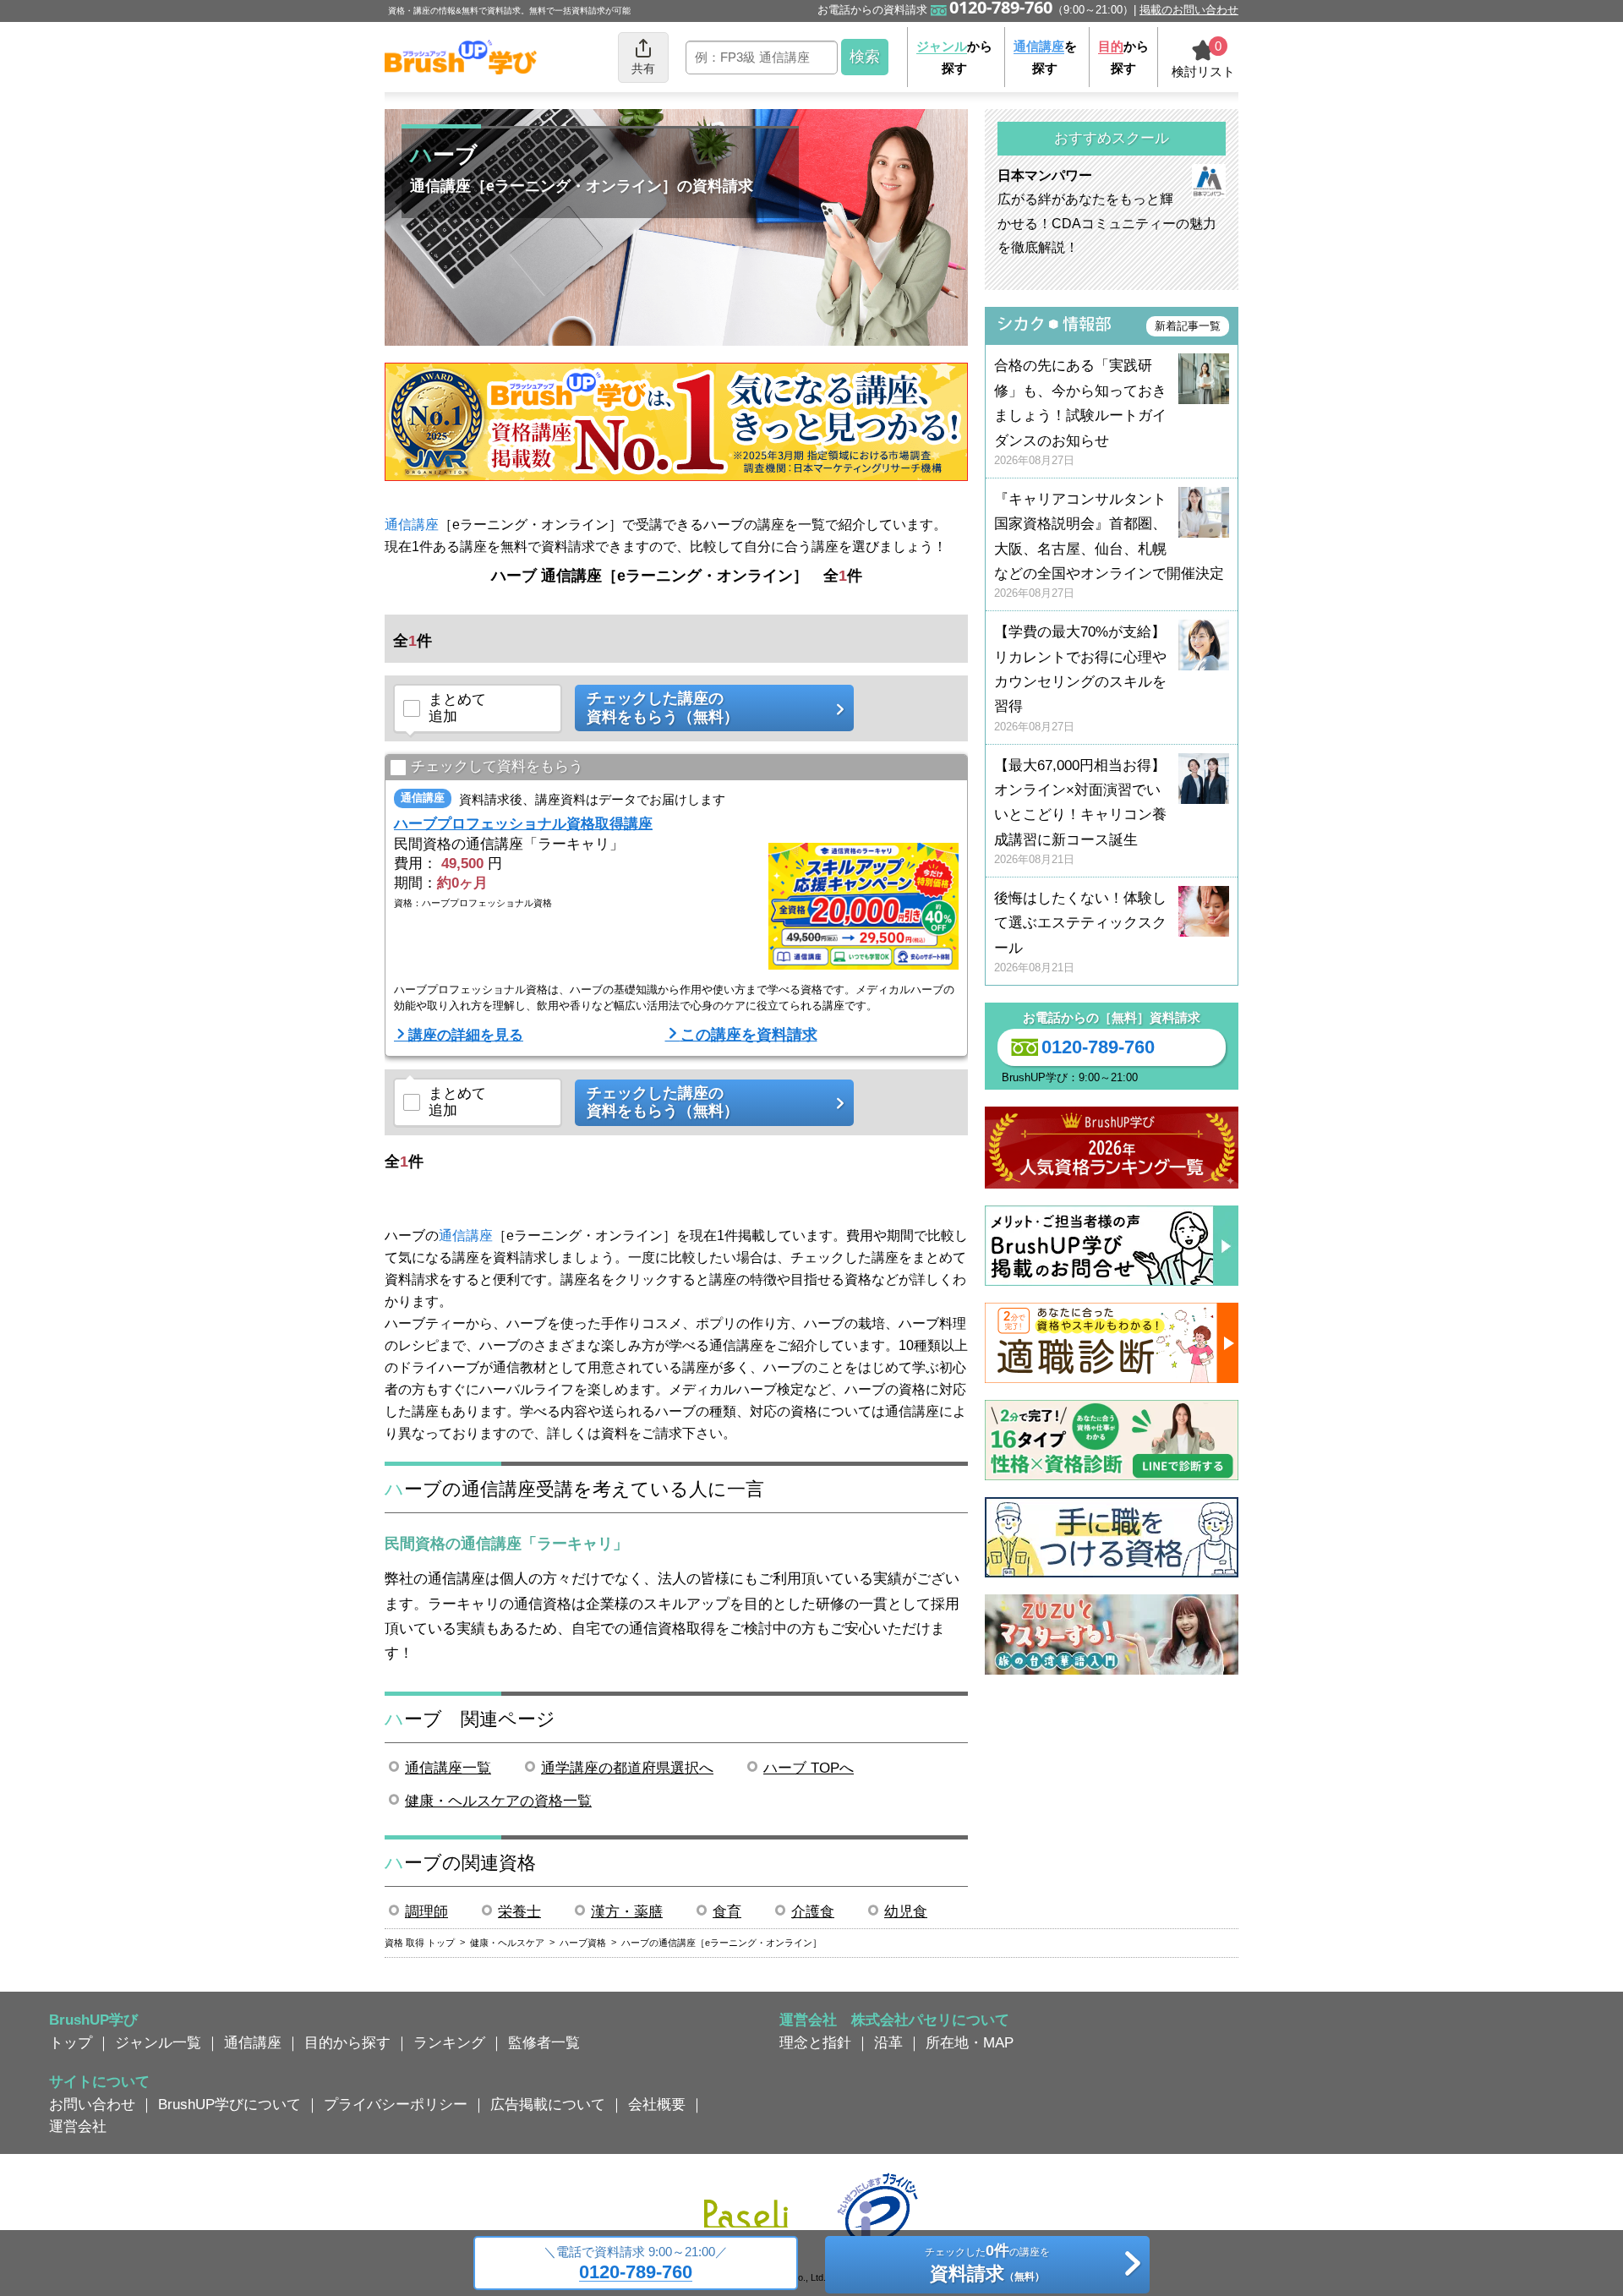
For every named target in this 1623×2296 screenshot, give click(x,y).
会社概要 (657, 2104)
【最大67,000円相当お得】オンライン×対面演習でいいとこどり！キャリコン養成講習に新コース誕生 (1080, 812)
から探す (954, 57)
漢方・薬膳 (627, 1911)
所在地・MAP (970, 2042)
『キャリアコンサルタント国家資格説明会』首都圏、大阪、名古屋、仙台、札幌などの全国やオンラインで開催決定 (1109, 546)
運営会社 (78, 2126)
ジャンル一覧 (158, 2042)
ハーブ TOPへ (809, 1768)
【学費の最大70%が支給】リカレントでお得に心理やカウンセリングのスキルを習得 (1080, 678)
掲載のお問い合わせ (1189, 10)
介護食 (813, 1911)
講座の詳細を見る (466, 1035)
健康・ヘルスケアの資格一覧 (498, 1801)
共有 (643, 68)
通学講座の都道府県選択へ (627, 1768)
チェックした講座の (663, 708)
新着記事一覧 (1188, 326)
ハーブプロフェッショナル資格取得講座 (523, 823)
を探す (1045, 57)
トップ (71, 2042)
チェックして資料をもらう (497, 766)
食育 (727, 1911)
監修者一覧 (544, 2042)
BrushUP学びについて (230, 2104)
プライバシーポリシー (396, 2104)
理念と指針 (815, 2042)
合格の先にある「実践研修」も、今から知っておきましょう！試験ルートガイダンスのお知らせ (1080, 412)
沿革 (888, 2042)
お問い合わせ (92, 2104)
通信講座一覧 (448, 1768)
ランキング (449, 2042)
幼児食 (906, 1911)
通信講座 (412, 525)
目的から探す (347, 2042)
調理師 (426, 1911)
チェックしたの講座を (987, 2263)
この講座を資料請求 (749, 1035)
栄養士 (519, 1911)
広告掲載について (548, 2104)
